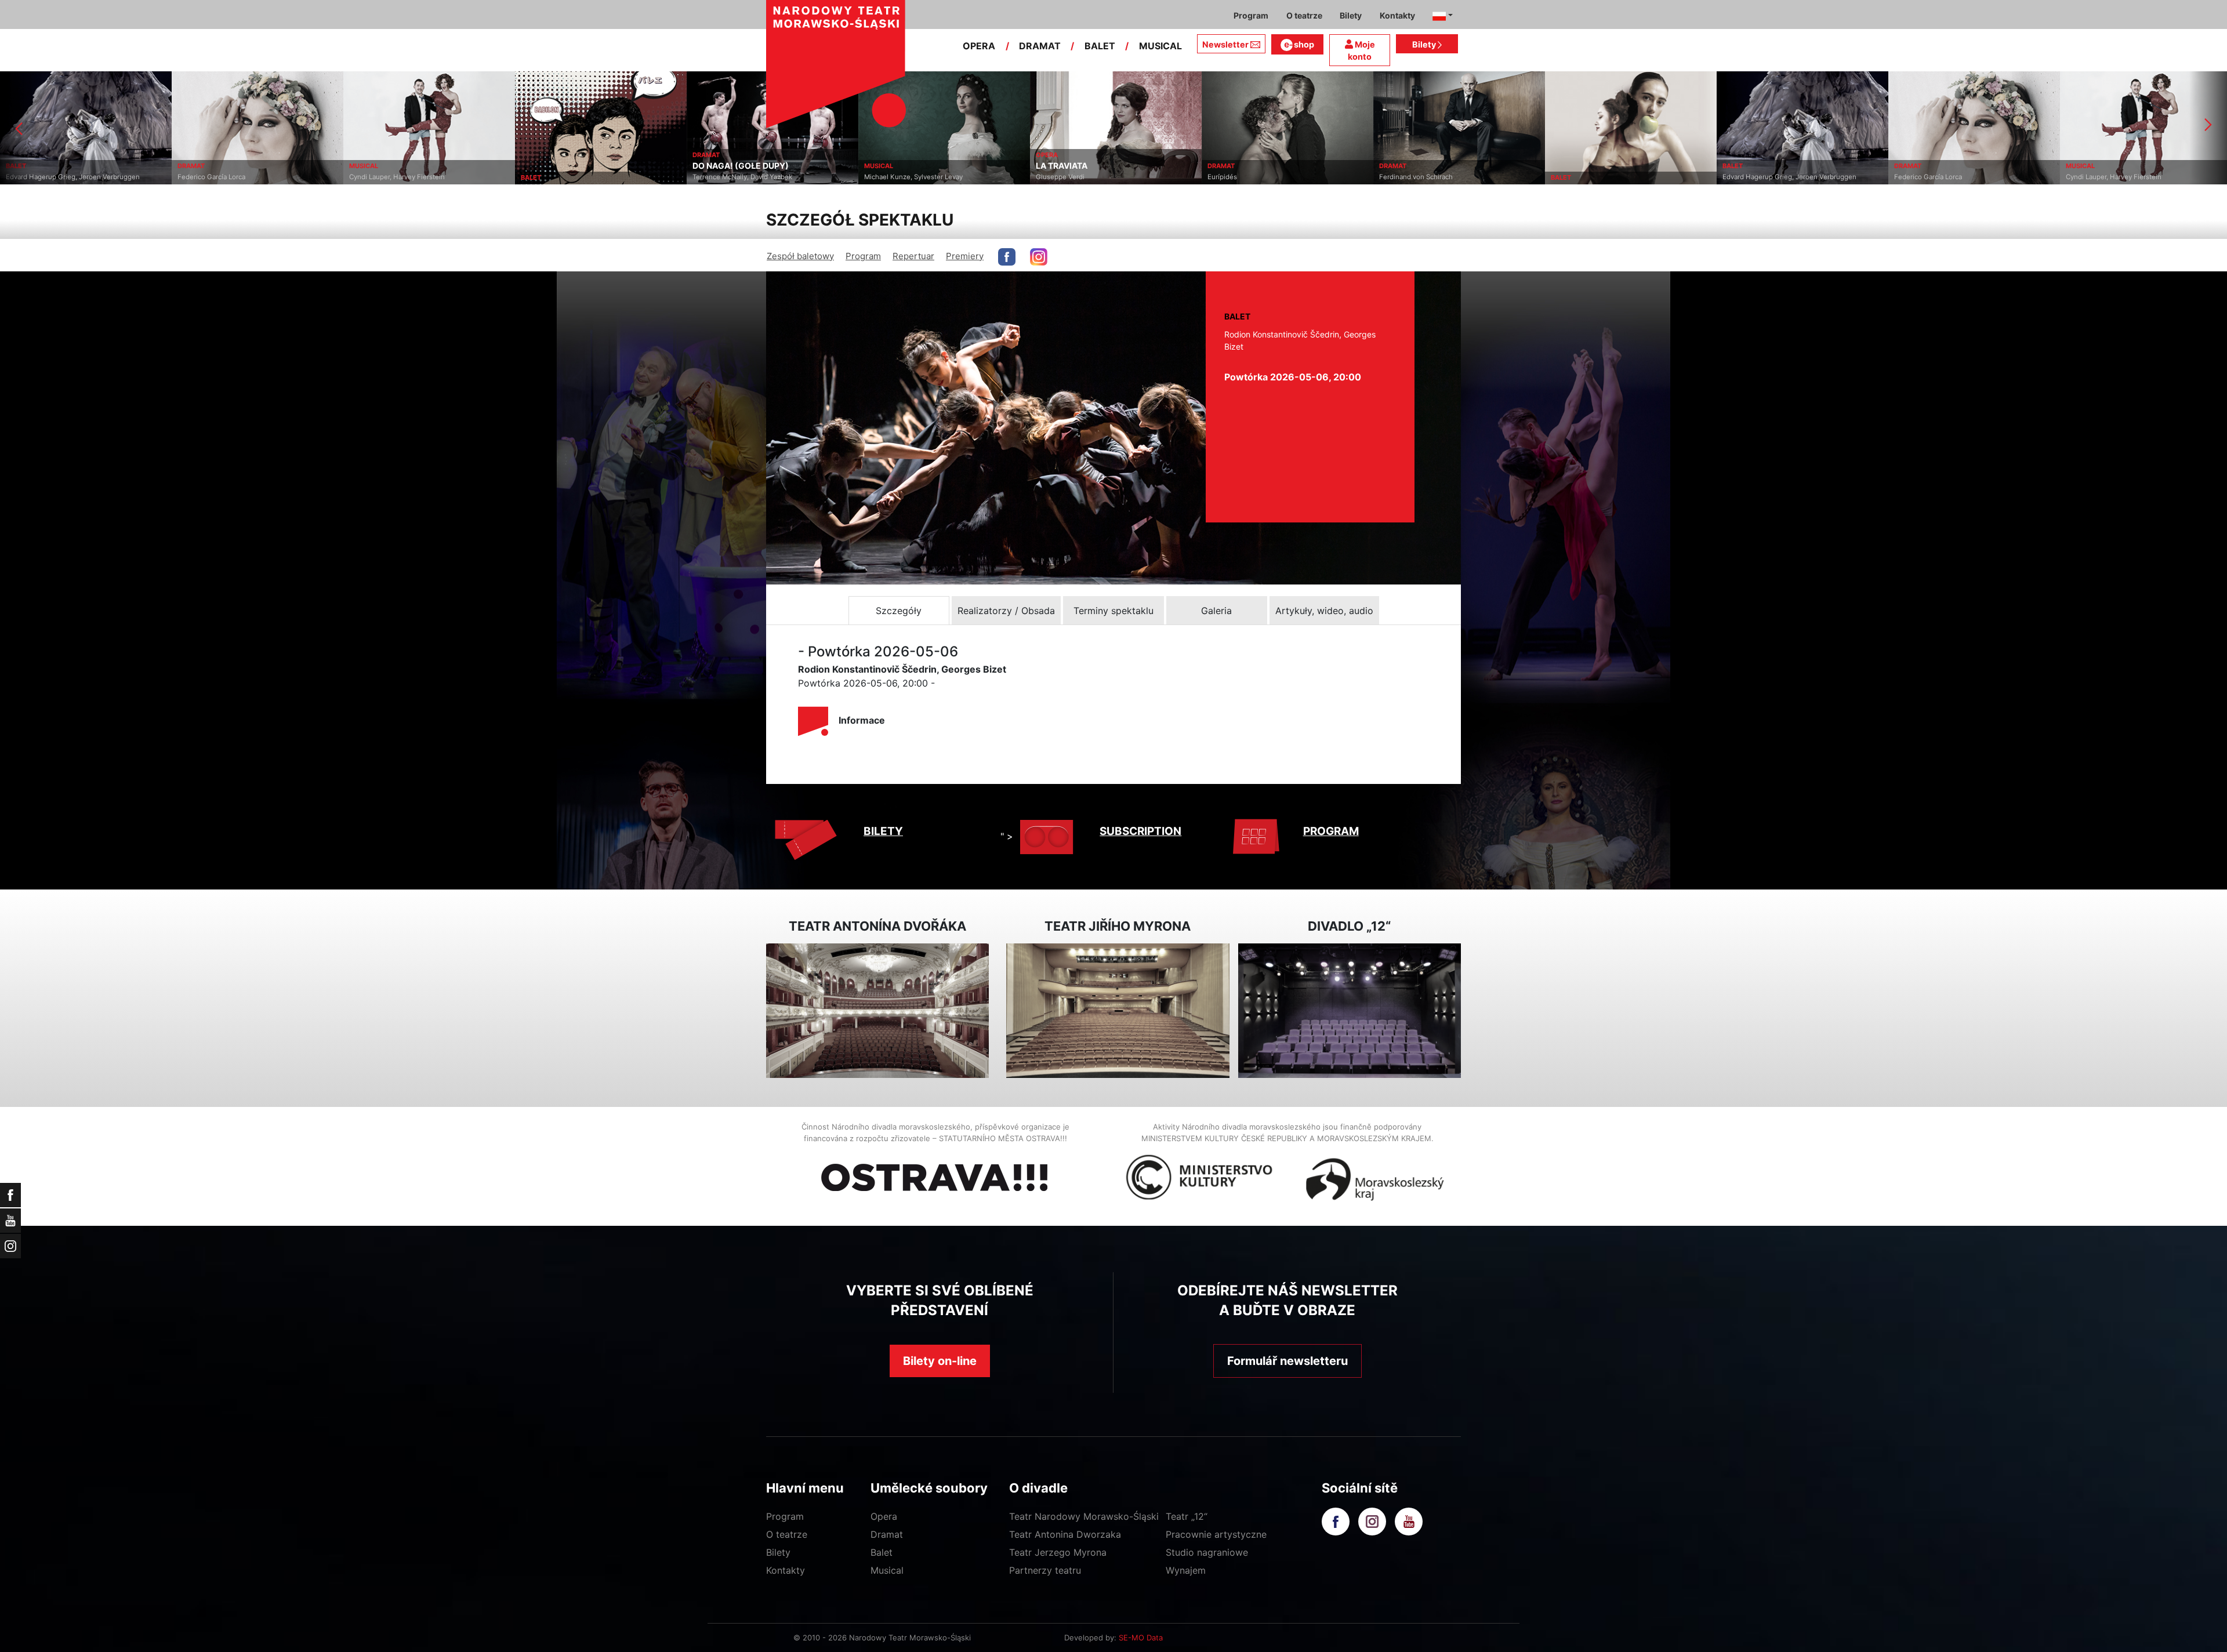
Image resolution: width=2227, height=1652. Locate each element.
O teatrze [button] (1304, 15)
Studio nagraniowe (1207, 1552)
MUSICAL (1160, 46)
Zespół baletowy (800, 256)
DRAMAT (1040, 46)
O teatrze (787, 1534)
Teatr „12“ (1187, 1516)
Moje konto (1361, 51)
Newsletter (1225, 44)
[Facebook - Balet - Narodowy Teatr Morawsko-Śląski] (1007, 257)
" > (1007, 836)
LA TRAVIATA (890, 166)
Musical (887, 1570)
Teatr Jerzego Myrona (1058, 1552)
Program (863, 256)
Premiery (965, 256)
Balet (882, 1552)
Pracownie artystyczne (1216, 1534)
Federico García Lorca (40, 177)
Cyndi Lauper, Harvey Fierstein (225, 177)
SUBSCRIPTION (1140, 831)
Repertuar (913, 256)
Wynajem (1186, 1570)
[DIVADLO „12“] (1350, 1011)
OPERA (979, 46)
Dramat (887, 1534)
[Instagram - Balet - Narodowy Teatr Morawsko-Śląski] (1039, 257)
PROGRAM (1331, 831)
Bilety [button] (1351, 15)
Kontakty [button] (1397, 15)
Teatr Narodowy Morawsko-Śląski (1084, 1516)
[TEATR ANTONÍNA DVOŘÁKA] (877, 1011)
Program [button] (1251, 15)
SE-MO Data (1141, 1638)
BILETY (883, 831)
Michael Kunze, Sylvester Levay (742, 177)
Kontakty (786, 1570)
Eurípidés (1051, 177)
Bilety (1425, 44)
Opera (884, 1516)
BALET (1100, 46)
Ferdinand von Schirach (1244, 177)
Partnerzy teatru (1045, 1570)
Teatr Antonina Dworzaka (1065, 1534)
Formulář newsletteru (1287, 1361)
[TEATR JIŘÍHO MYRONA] (1118, 1011)
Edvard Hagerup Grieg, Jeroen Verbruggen (1618, 177)
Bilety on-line (940, 1361)
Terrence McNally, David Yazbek (571, 177)
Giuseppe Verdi (888, 177)
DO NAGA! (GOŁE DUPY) (569, 166)
